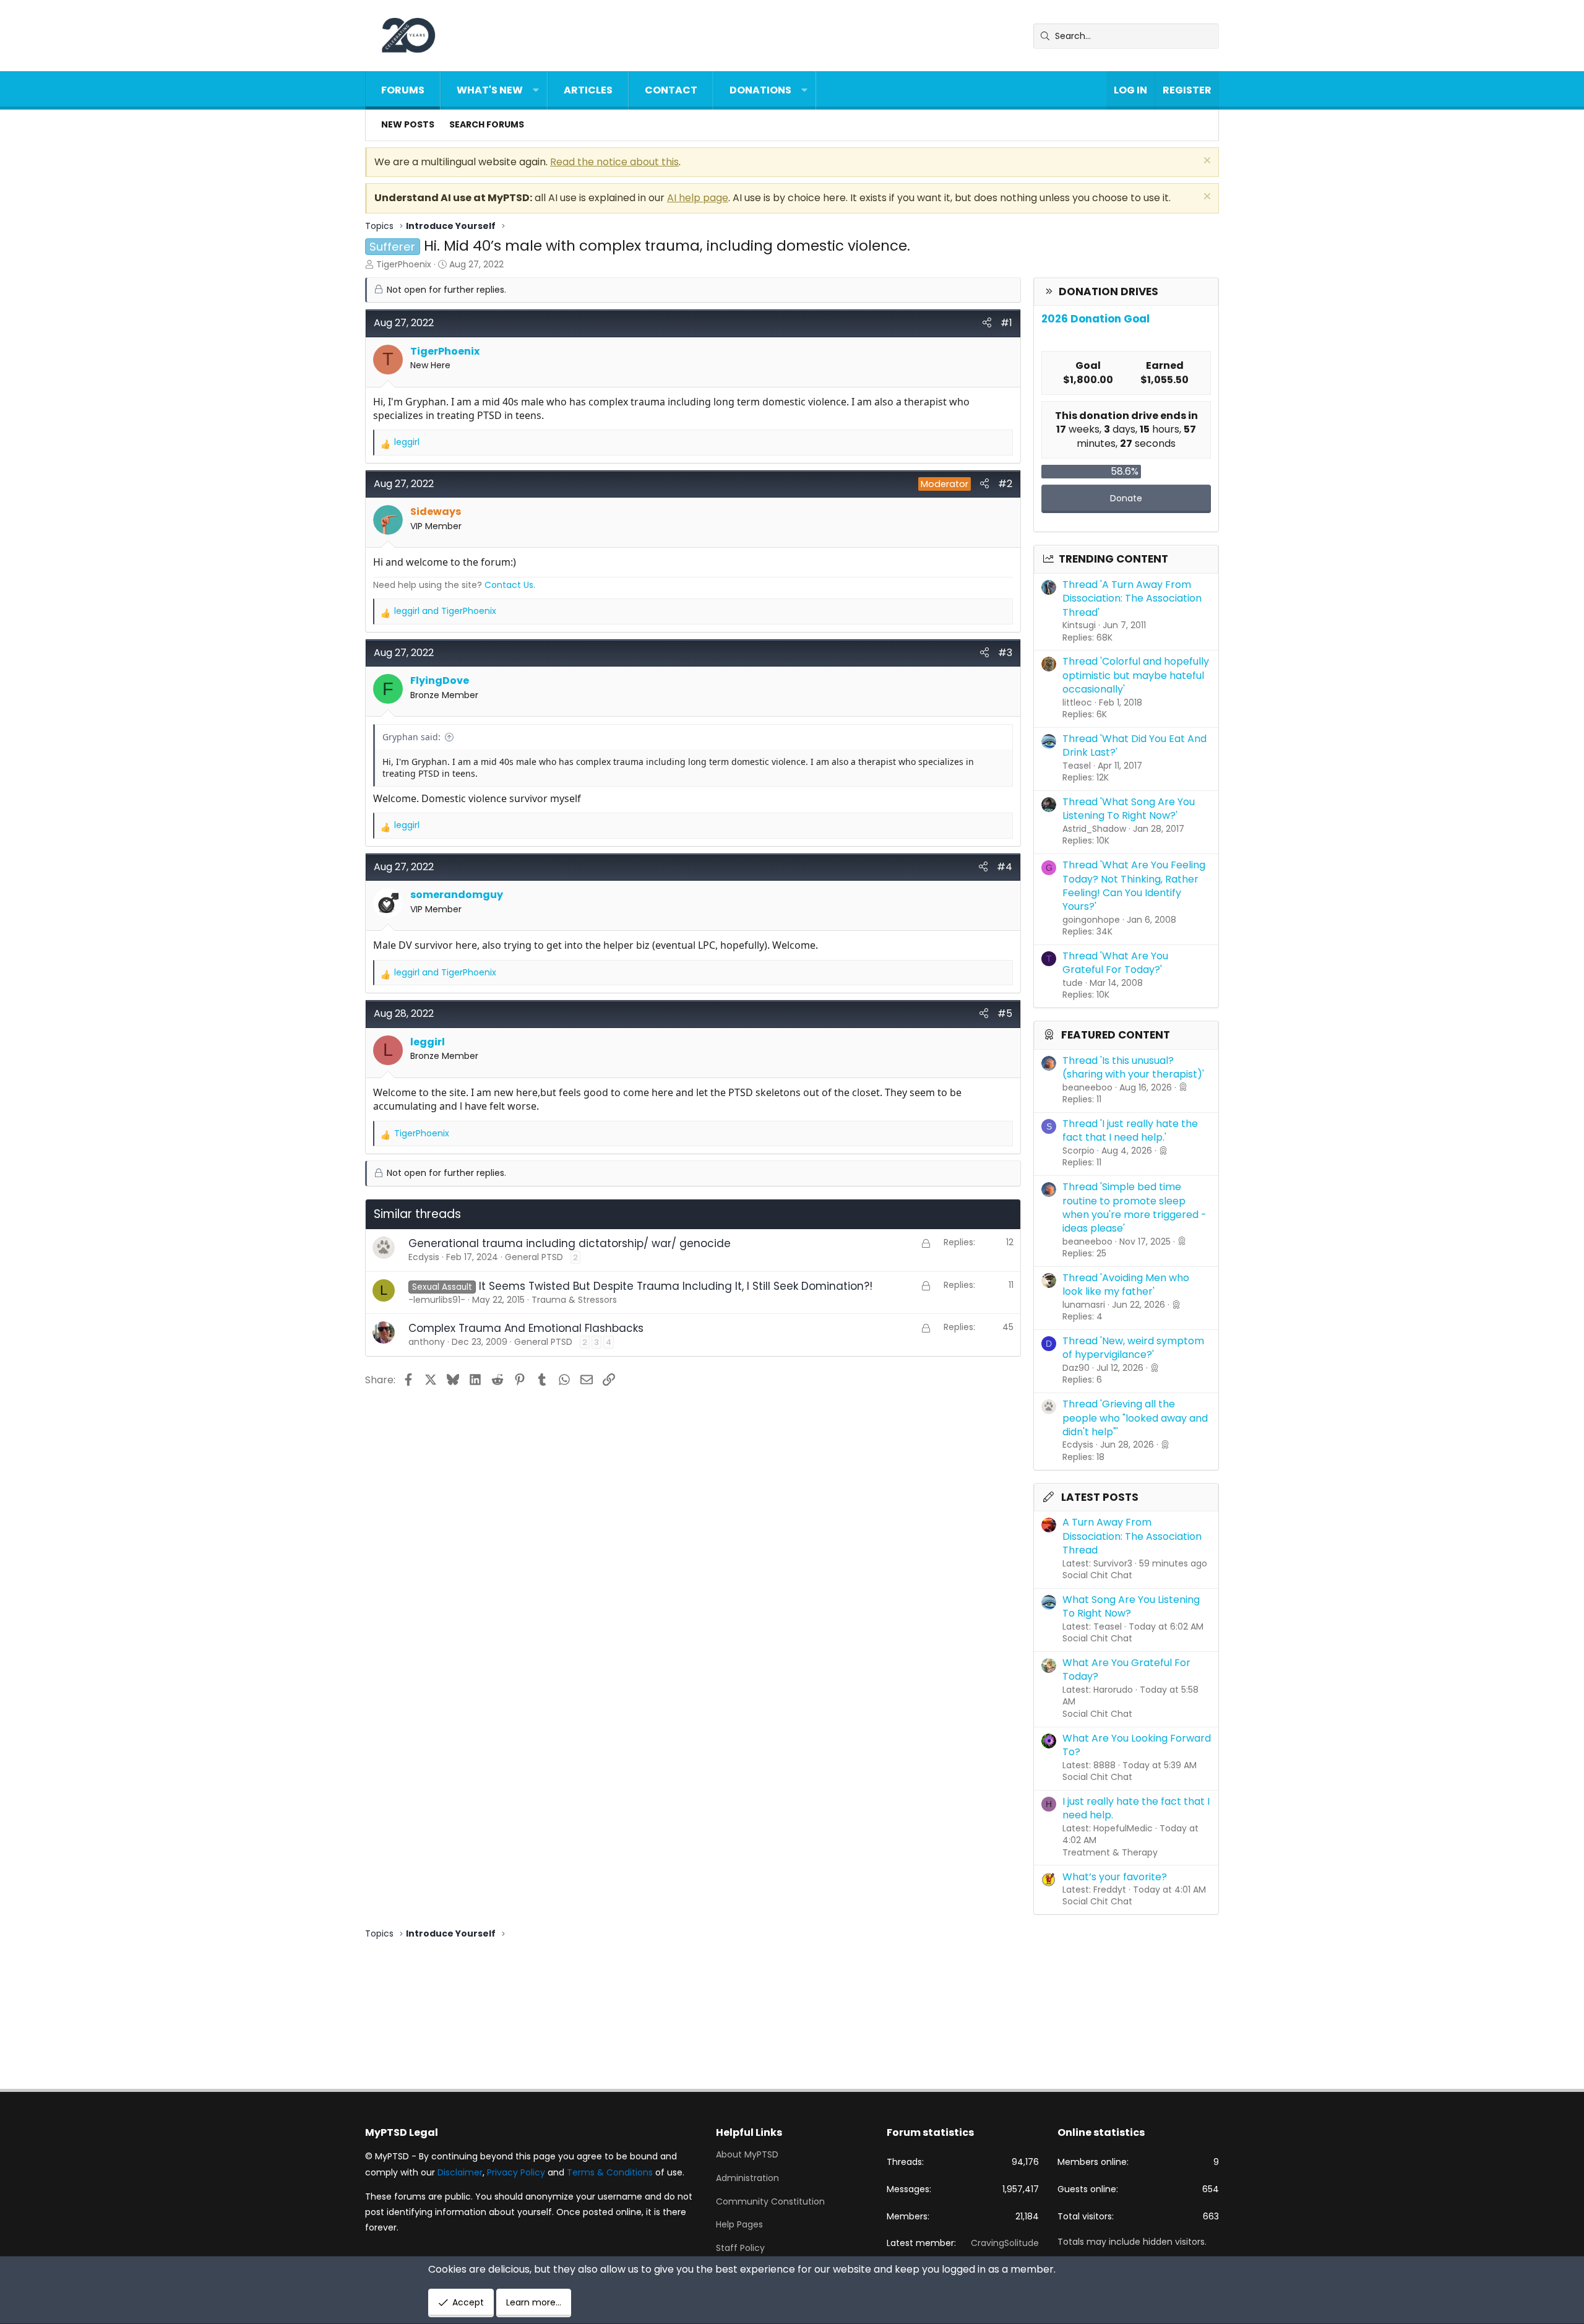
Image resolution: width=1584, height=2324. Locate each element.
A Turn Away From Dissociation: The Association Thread (1132, 1536)
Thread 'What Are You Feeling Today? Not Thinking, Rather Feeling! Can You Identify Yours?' (1134, 886)
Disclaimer (460, 2172)
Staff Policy (740, 2248)
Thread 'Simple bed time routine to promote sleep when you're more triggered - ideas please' (1134, 1207)
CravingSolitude (1005, 2243)
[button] (536, 90)
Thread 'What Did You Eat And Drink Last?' (1134, 745)
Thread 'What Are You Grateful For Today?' (1115, 963)
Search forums (487, 124)
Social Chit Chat (1097, 1575)
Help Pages (739, 2224)
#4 (1005, 867)
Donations (760, 90)
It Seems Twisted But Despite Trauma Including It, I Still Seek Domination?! (676, 1286)
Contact (671, 90)
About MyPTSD (747, 2155)
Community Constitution (770, 2201)
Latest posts (1100, 1497)
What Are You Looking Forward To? (1137, 1745)
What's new (490, 90)
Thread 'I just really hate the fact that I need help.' (1130, 1130)
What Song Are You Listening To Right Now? (1131, 1606)
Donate (1126, 498)
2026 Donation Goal (1095, 319)
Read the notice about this (614, 162)
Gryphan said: (411, 737)
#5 (1005, 1013)
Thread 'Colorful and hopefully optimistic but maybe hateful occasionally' (1136, 675)
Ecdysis (424, 1257)
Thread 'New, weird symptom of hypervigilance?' (1133, 1348)
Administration (747, 2178)
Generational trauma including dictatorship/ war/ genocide (570, 1243)
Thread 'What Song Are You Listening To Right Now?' (1129, 809)
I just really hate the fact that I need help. (1136, 1808)
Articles (588, 90)
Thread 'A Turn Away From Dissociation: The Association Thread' (1132, 598)
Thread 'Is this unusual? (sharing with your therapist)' (1133, 1067)
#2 (1005, 484)
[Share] (987, 323)
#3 (1005, 653)
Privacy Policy (516, 2172)
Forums (403, 90)
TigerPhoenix (404, 264)
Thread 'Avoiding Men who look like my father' (1126, 1285)
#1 (1006, 323)
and (445, 611)
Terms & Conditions (610, 2172)
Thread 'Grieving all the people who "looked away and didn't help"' (1135, 1418)
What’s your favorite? (1115, 1877)
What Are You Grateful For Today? (1126, 1670)
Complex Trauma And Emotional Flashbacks (526, 1328)
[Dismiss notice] (1206, 162)
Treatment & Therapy (1110, 1852)
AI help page (698, 198)
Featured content (1116, 1035)
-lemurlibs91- (437, 1300)
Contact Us (509, 585)
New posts (408, 124)
